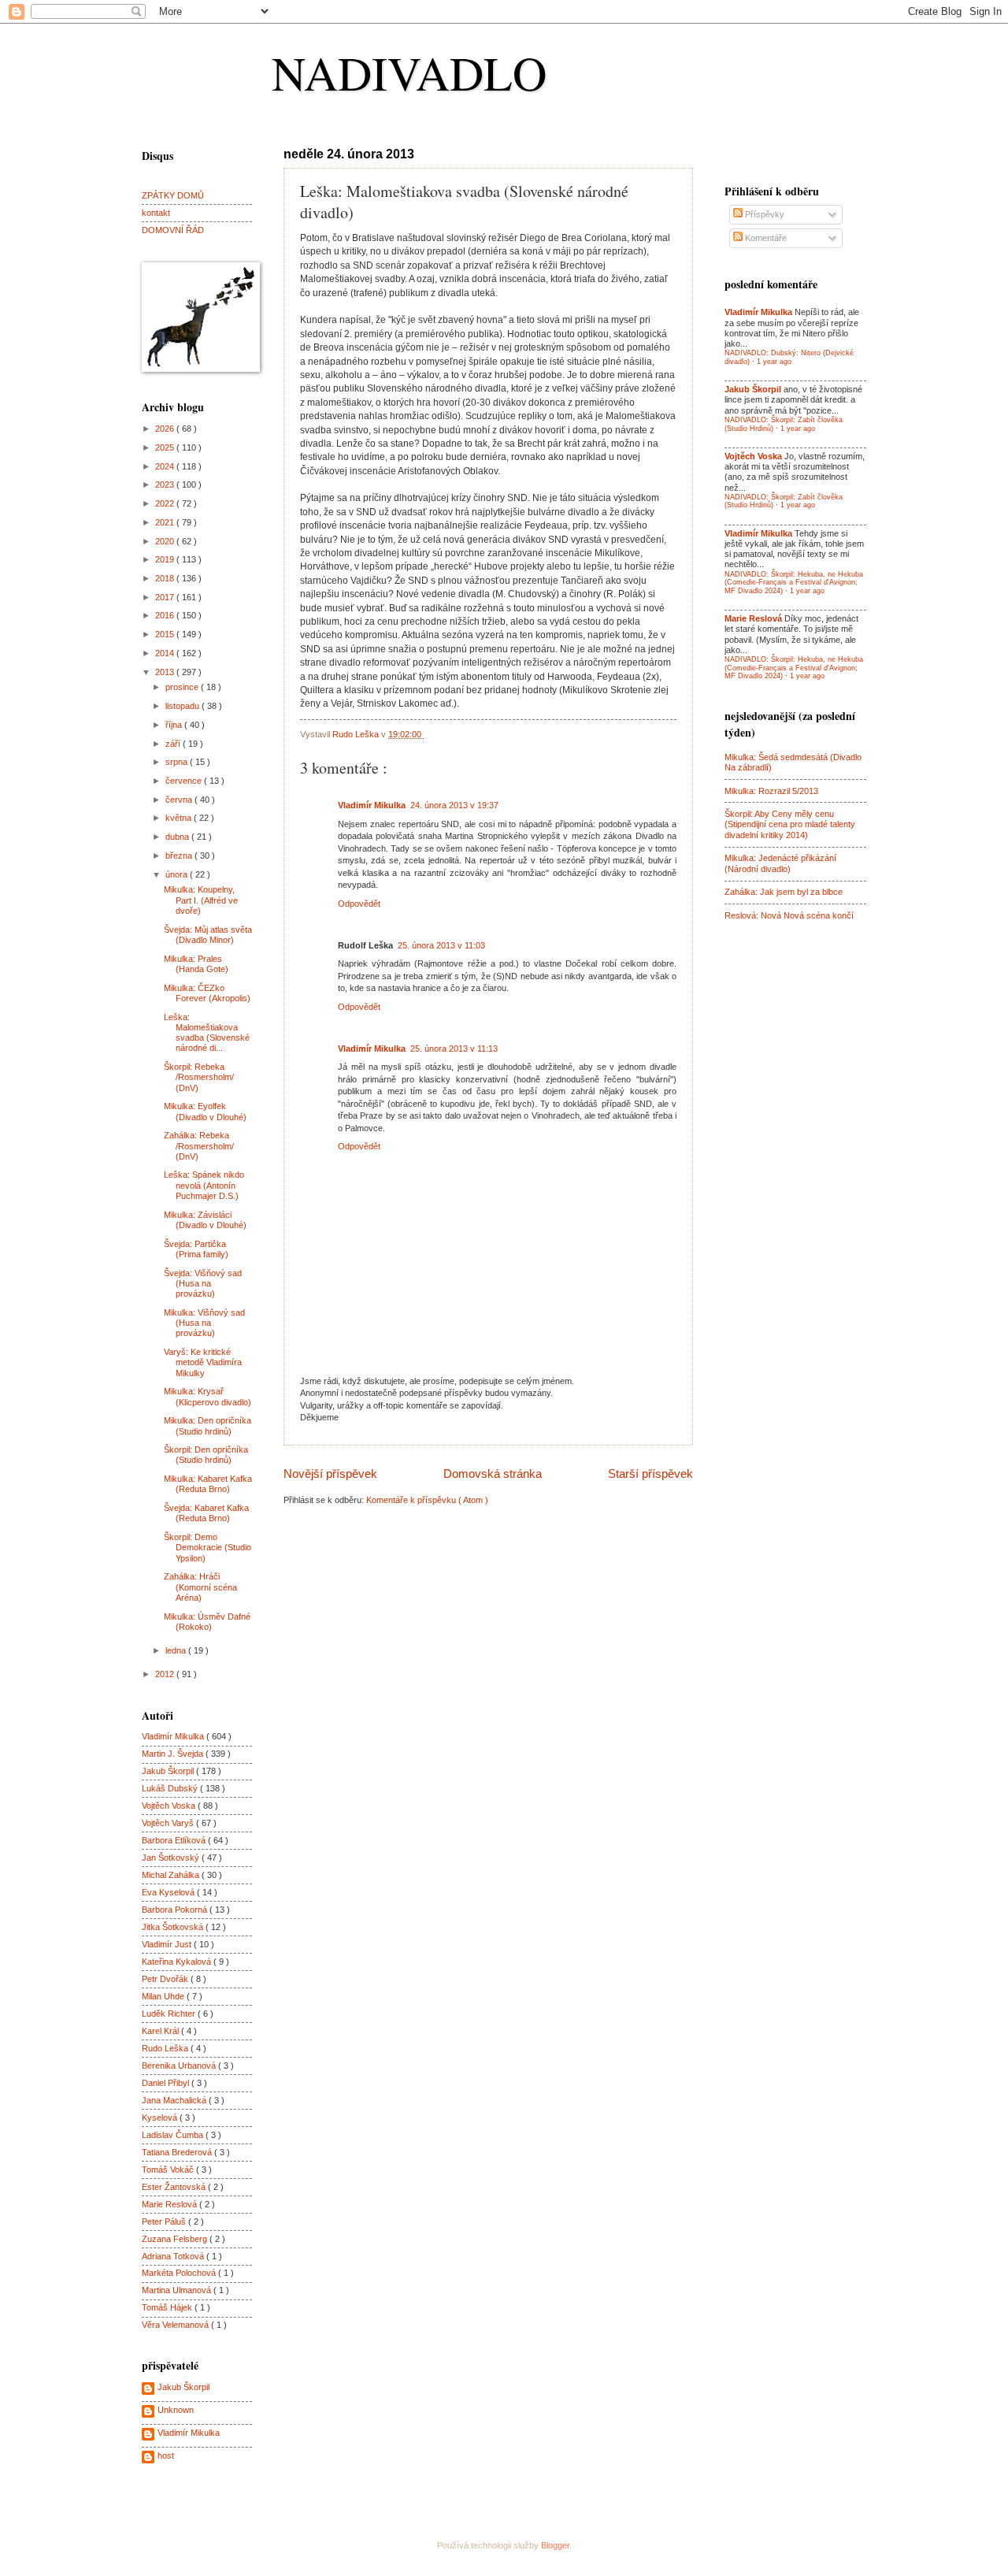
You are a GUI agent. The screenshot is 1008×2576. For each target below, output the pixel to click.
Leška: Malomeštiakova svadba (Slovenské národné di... (207, 1033)
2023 (166, 484)
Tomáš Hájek (168, 2307)
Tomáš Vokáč (169, 2170)
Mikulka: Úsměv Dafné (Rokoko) (207, 1622)
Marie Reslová (170, 2204)
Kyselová (161, 2118)
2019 (166, 559)
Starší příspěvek (650, 1474)
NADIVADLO (409, 72)
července (185, 781)
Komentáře (765, 238)
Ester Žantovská (175, 2187)
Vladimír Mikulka (372, 805)
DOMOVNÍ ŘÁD (173, 230)
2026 (166, 429)
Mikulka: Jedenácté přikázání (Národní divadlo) (780, 863)
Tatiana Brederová (178, 2152)
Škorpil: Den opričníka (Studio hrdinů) (206, 1455)
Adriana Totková (174, 2256)
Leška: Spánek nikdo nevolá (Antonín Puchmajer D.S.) (204, 1185)
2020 (166, 541)
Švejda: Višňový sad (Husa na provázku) (203, 1284)
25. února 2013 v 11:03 (441, 945)
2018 (166, 578)
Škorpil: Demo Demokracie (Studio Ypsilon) (208, 1548)
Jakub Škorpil (169, 1771)
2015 (166, 634)
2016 (166, 615)
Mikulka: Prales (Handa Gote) (196, 964)
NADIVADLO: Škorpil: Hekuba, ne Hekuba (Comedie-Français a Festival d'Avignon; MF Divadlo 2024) (794, 583)
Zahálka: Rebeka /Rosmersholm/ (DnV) (199, 1146)
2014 (166, 653)
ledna (177, 1650)
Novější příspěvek (330, 1474)
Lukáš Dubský (171, 1788)
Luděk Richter (170, 2014)
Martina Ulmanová (178, 2290)
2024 (166, 466)
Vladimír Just (168, 1944)
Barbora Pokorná (176, 1910)
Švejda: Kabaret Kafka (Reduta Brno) (206, 1513)
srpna (178, 762)
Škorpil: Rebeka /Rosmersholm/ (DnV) (199, 1077)
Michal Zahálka (172, 1875)
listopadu (183, 706)
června (180, 800)
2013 (166, 672)
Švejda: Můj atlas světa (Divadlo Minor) (208, 935)
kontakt (156, 213)
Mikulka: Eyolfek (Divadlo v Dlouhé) (205, 1111)
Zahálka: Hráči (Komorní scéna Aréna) (200, 1587)
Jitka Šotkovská (174, 1927)
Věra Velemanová (176, 2325)
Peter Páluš (165, 2222)
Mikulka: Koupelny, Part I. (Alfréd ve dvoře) (201, 900)
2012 (166, 1674)
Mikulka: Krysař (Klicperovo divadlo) (208, 1396)
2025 (166, 447)
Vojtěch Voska (170, 1806)
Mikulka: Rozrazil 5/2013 (771, 791)
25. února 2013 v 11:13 (454, 1049)
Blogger (555, 2545)
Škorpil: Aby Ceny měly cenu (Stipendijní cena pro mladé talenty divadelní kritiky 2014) (790, 824)
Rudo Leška (166, 2048)
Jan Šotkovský (172, 1858)
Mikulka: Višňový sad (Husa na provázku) (204, 1323)
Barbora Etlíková (175, 1840)
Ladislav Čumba (174, 2135)
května (180, 818)
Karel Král (161, 2031)
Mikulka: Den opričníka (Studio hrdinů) (208, 1425)
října (175, 725)
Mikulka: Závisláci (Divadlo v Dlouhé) (205, 1220)
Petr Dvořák (166, 1979)
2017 (166, 597)
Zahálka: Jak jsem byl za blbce (784, 892)
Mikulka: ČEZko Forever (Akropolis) (207, 993)
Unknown (176, 2410)
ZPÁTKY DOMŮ (173, 195)
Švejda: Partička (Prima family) (196, 1249)
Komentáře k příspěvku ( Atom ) (427, 1500)
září (174, 744)
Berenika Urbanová (180, 2066)
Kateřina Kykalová (178, 1962)
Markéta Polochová (180, 2273)
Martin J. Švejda (174, 1754)
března (180, 856)
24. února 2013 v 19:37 (454, 805)
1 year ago (774, 362)
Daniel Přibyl (167, 2083)
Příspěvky (763, 214)
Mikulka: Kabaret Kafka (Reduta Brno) (208, 1484)
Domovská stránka (493, 1474)
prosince (183, 687)
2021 (166, 522)
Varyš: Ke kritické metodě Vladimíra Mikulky (203, 1362)
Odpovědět (359, 904)
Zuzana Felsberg (176, 2239)
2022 (166, 503)
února (178, 874)
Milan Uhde (164, 1996)
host (166, 2455)
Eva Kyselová (169, 1892)
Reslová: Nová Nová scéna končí (789, 915)
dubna (178, 837)
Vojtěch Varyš (169, 1823)
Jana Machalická (175, 2100)
